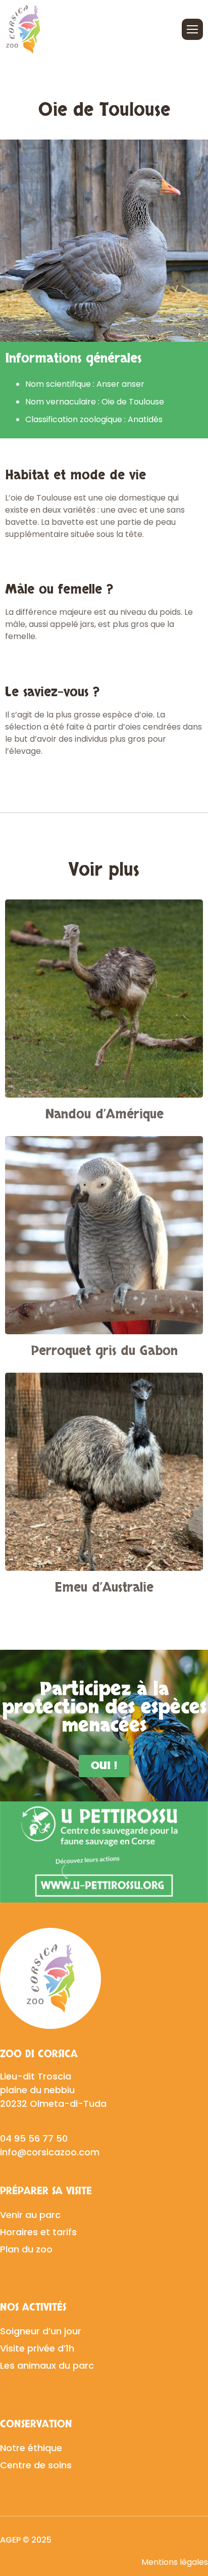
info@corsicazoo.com (50, 2152)
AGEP (10, 2540)
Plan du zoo (26, 2249)
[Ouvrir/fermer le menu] (192, 29)
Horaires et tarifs (38, 2232)
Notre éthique (31, 2448)
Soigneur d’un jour (41, 2331)
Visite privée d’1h (37, 2348)
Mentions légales (175, 2562)
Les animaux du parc (47, 2365)
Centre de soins (36, 2465)
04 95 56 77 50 (34, 2138)
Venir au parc (30, 2215)
